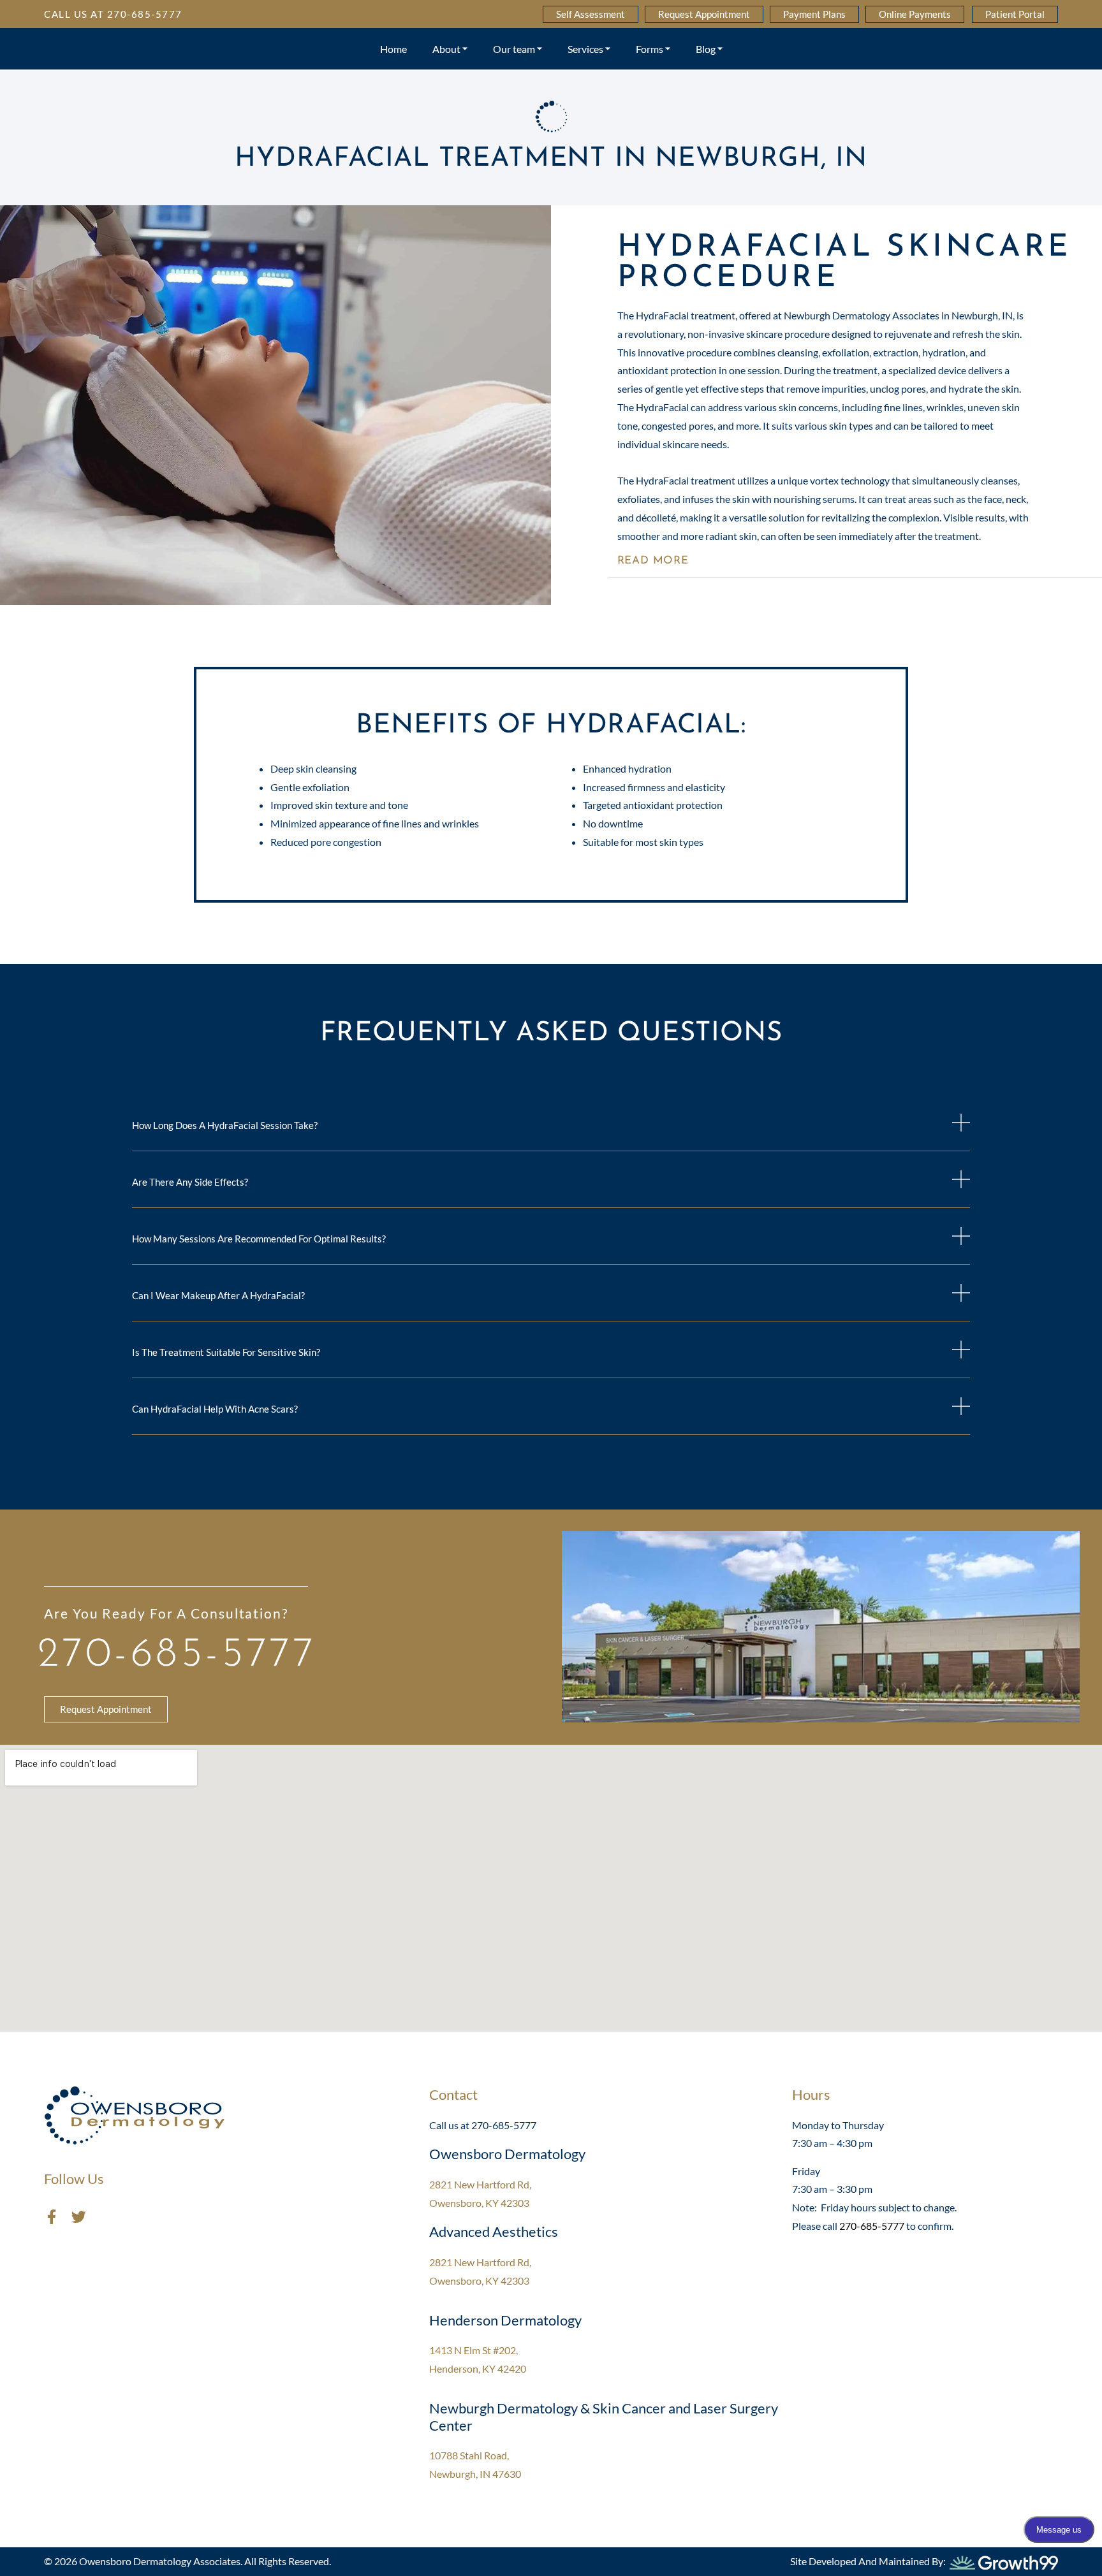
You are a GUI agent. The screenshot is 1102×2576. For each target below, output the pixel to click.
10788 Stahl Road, (469, 2455)
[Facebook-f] (51, 2217)
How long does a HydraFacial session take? (225, 1125)
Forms (650, 49)
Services (585, 49)
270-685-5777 (177, 1655)
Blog (706, 49)
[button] (855, 561)
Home (393, 49)
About (446, 49)
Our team (514, 49)
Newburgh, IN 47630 (475, 2474)
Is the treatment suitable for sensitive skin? (226, 1352)
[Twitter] (79, 2217)
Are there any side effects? (190, 1182)
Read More (653, 561)
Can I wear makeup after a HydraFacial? (218, 1295)
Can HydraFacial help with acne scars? (215, 1409)
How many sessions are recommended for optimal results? (259, 1239)
